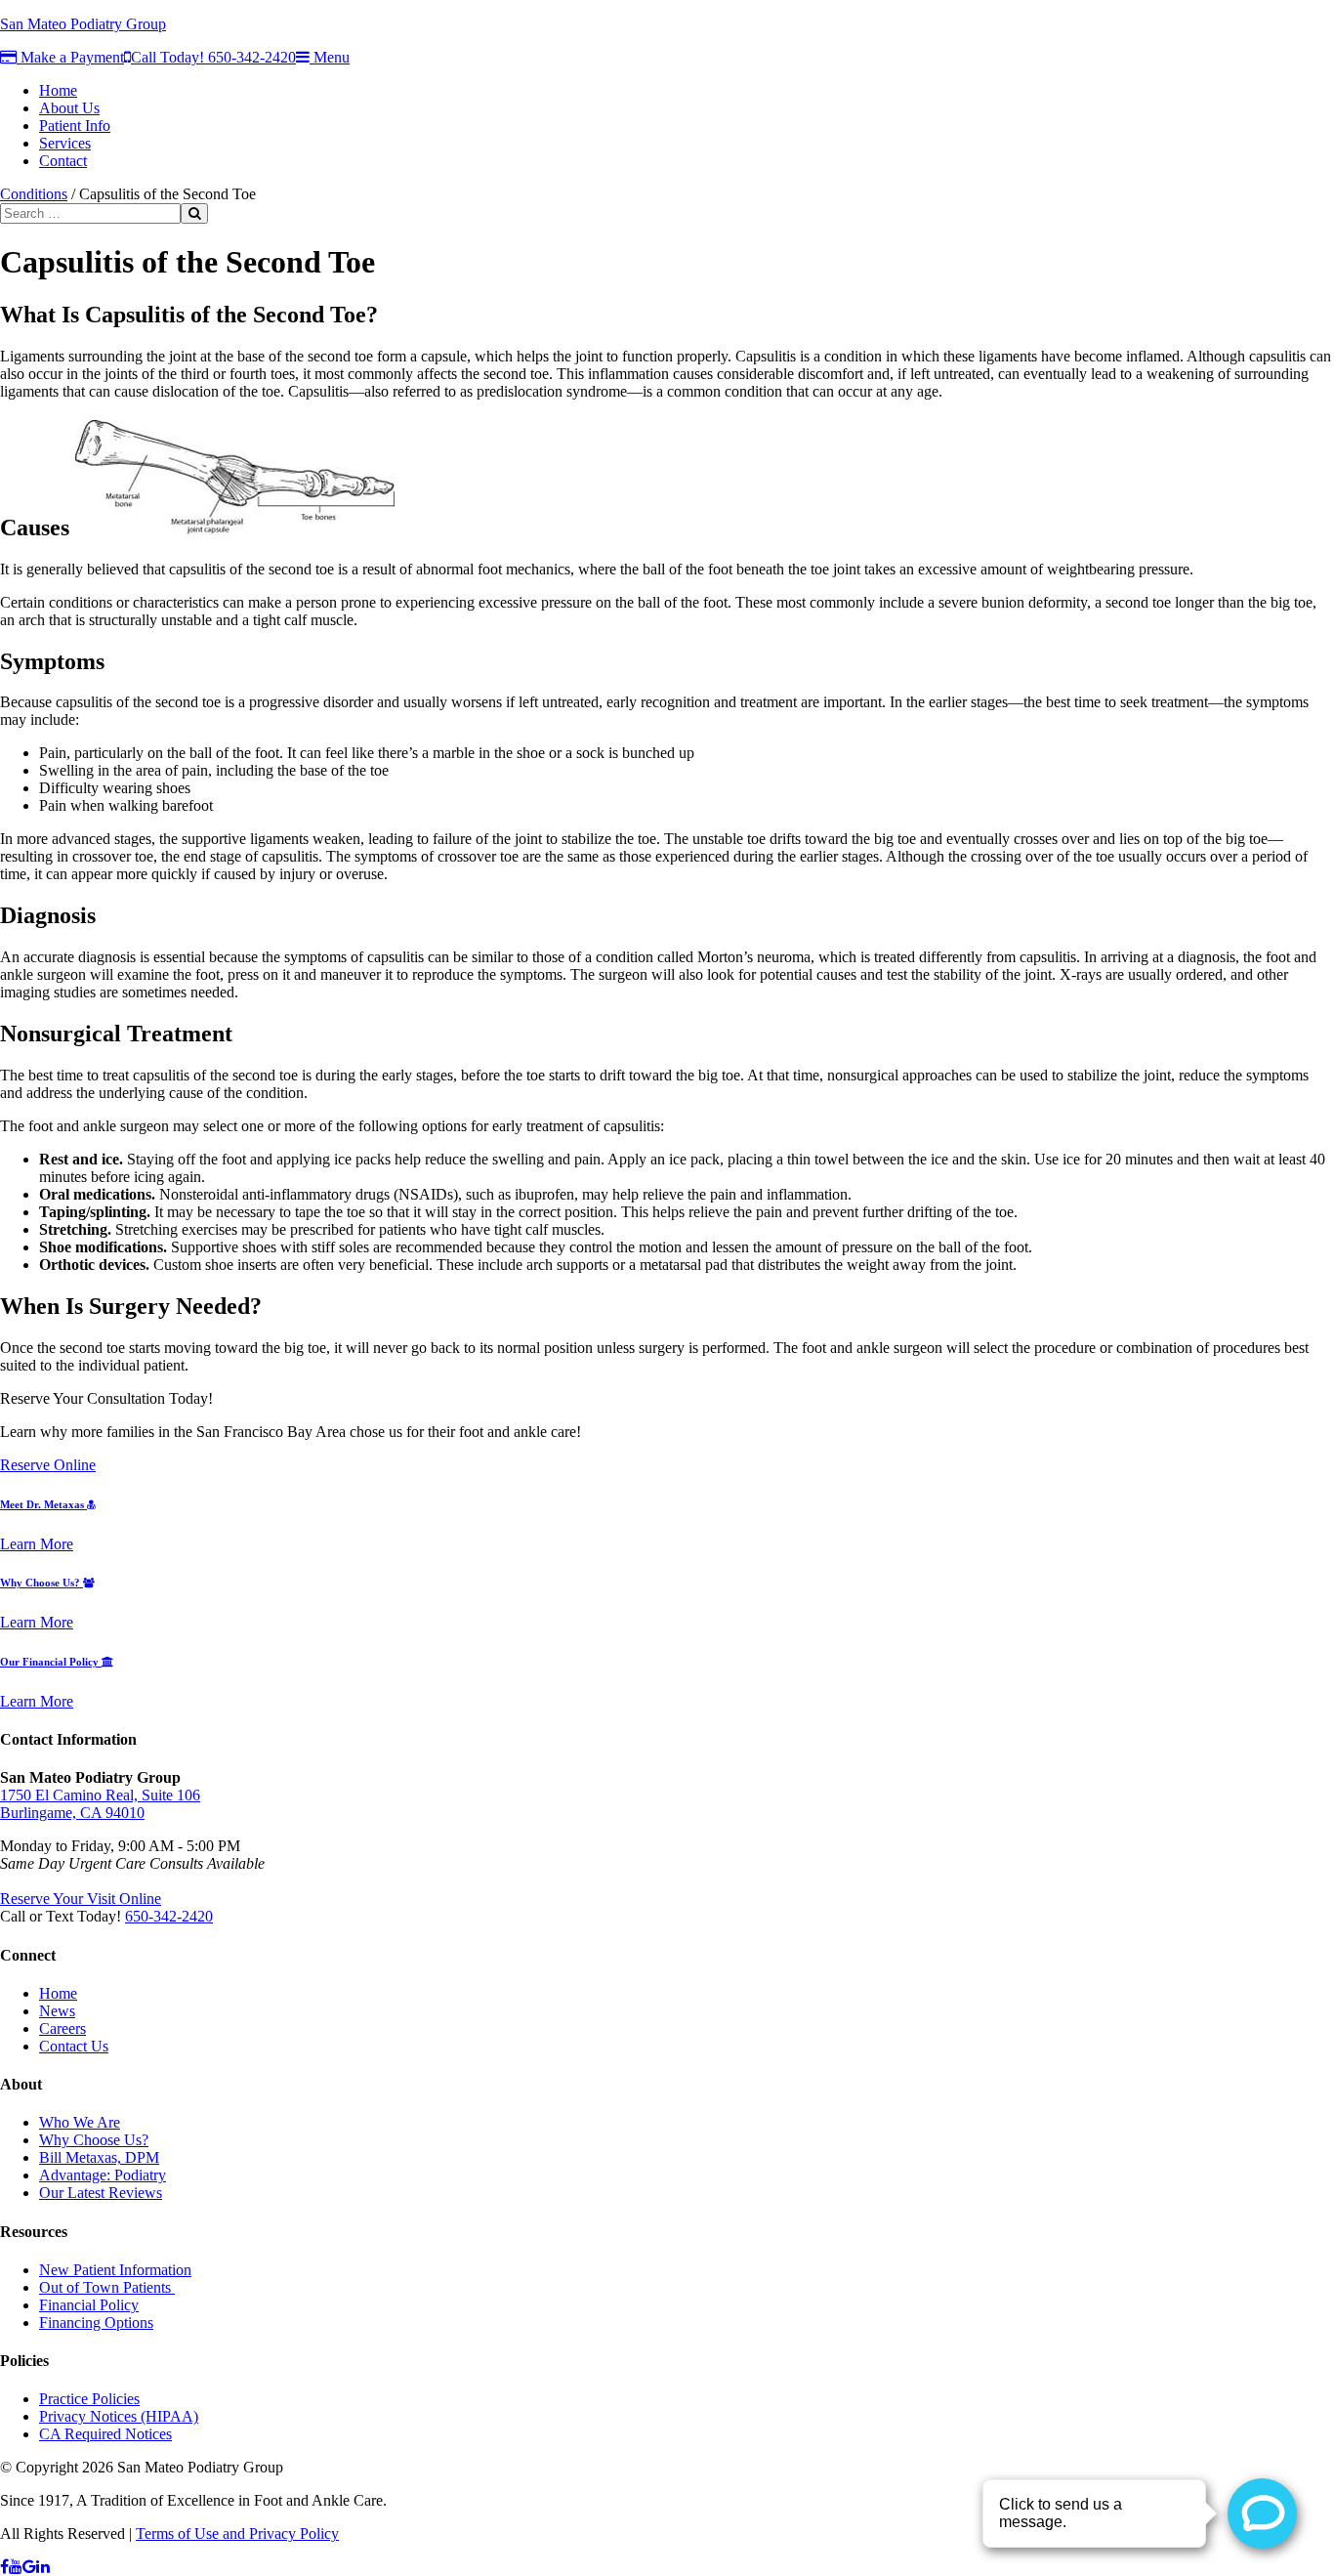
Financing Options (96, 2323)
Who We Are (80, 2122)
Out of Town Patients (107, 2287)
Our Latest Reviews (101, 2193)
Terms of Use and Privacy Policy (237, 2534)
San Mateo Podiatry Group (83, 24)
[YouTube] (16, 2567)
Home (58, 1993)
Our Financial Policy (51, 1662)
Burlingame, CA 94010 (72, 1813)
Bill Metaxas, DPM (99, 2157)
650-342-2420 (169, 1916)
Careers (63, 2028)
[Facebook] (4, 2567)
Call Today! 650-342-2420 (213, 57)
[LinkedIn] (43, 2567)
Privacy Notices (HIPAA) (119, 2416)
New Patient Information (115, 2270)
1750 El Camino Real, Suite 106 (100, 1795)
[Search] (194, 213)
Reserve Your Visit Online (81, 1899)
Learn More (37, 1544)
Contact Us (74, 2046)
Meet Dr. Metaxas (43, 1504)
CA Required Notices (105, 2434)
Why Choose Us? (42, 1583)
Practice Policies (89, 2399)
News (57, 2011)
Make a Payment (70, 57)
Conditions (34, 194)
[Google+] (29, 2567)
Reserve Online (48, 1465)
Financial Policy (89, 2305)
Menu (330, 57)
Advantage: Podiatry (103, 2175)
